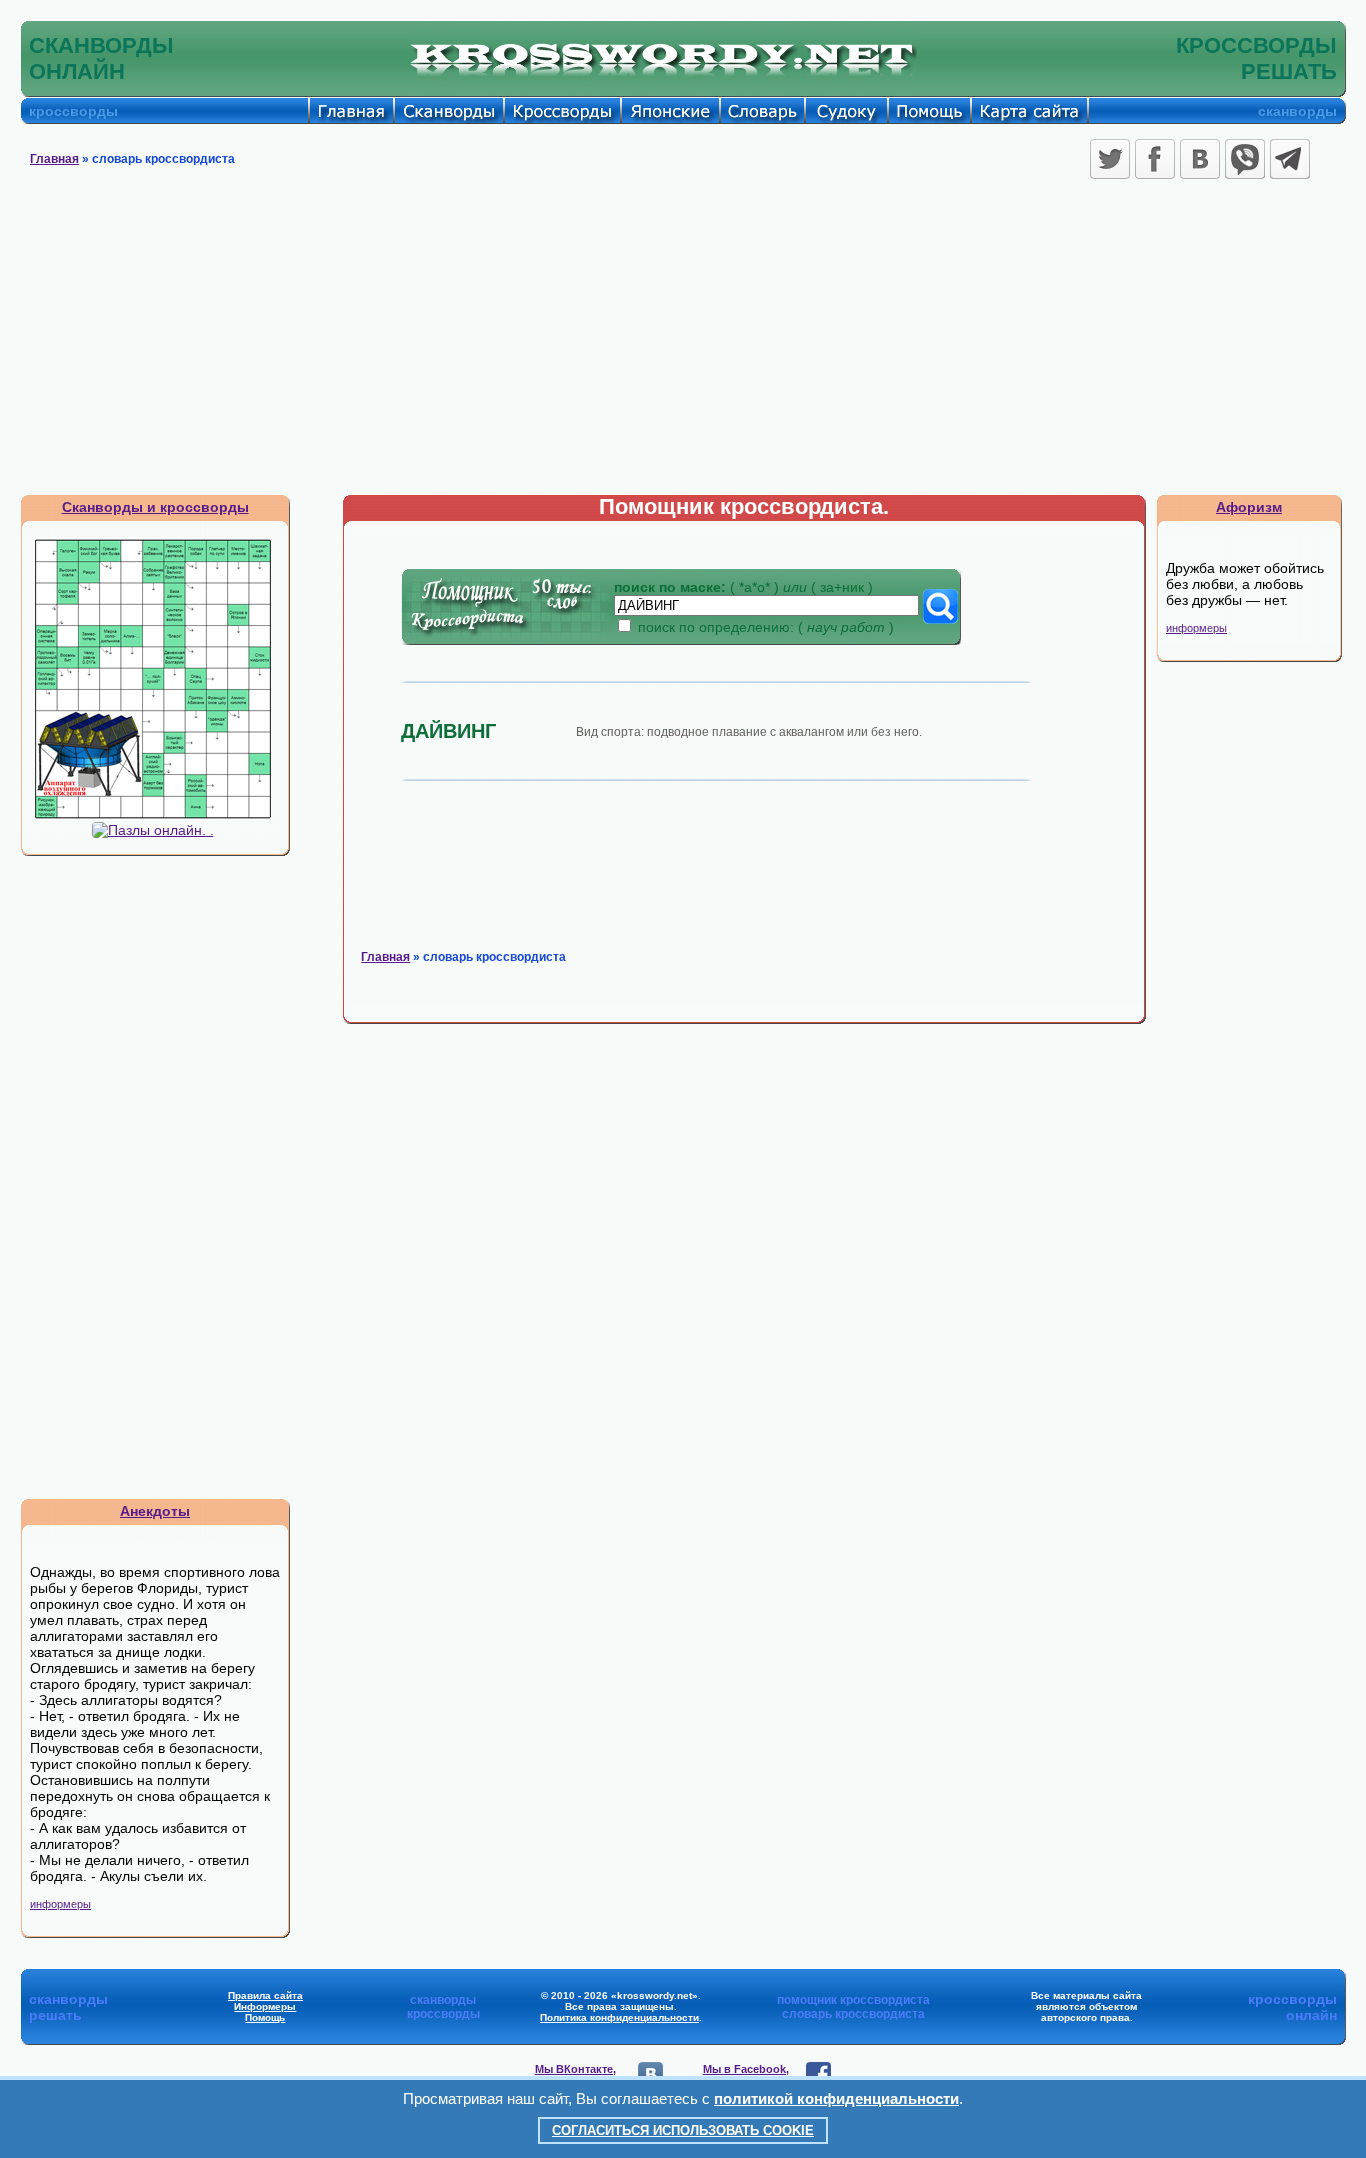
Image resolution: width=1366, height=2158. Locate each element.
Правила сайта (265, 1995)
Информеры (265, 2006)
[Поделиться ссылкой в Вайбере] (1245, 159)
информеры (60, 1904)
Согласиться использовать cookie (683, 2130)
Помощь (265, 2017)
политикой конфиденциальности (836, 2098)
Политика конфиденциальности (619, 2017)
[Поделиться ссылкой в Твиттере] (1110, 159)
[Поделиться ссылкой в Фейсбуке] (1155, 159)
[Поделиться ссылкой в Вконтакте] (1200, 159)
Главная (54, 159)
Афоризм (1249, 507)
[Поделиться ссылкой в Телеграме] (1290, 159)
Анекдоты (155, 1511)
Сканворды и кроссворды (155, 507)
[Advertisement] (683, 344)
